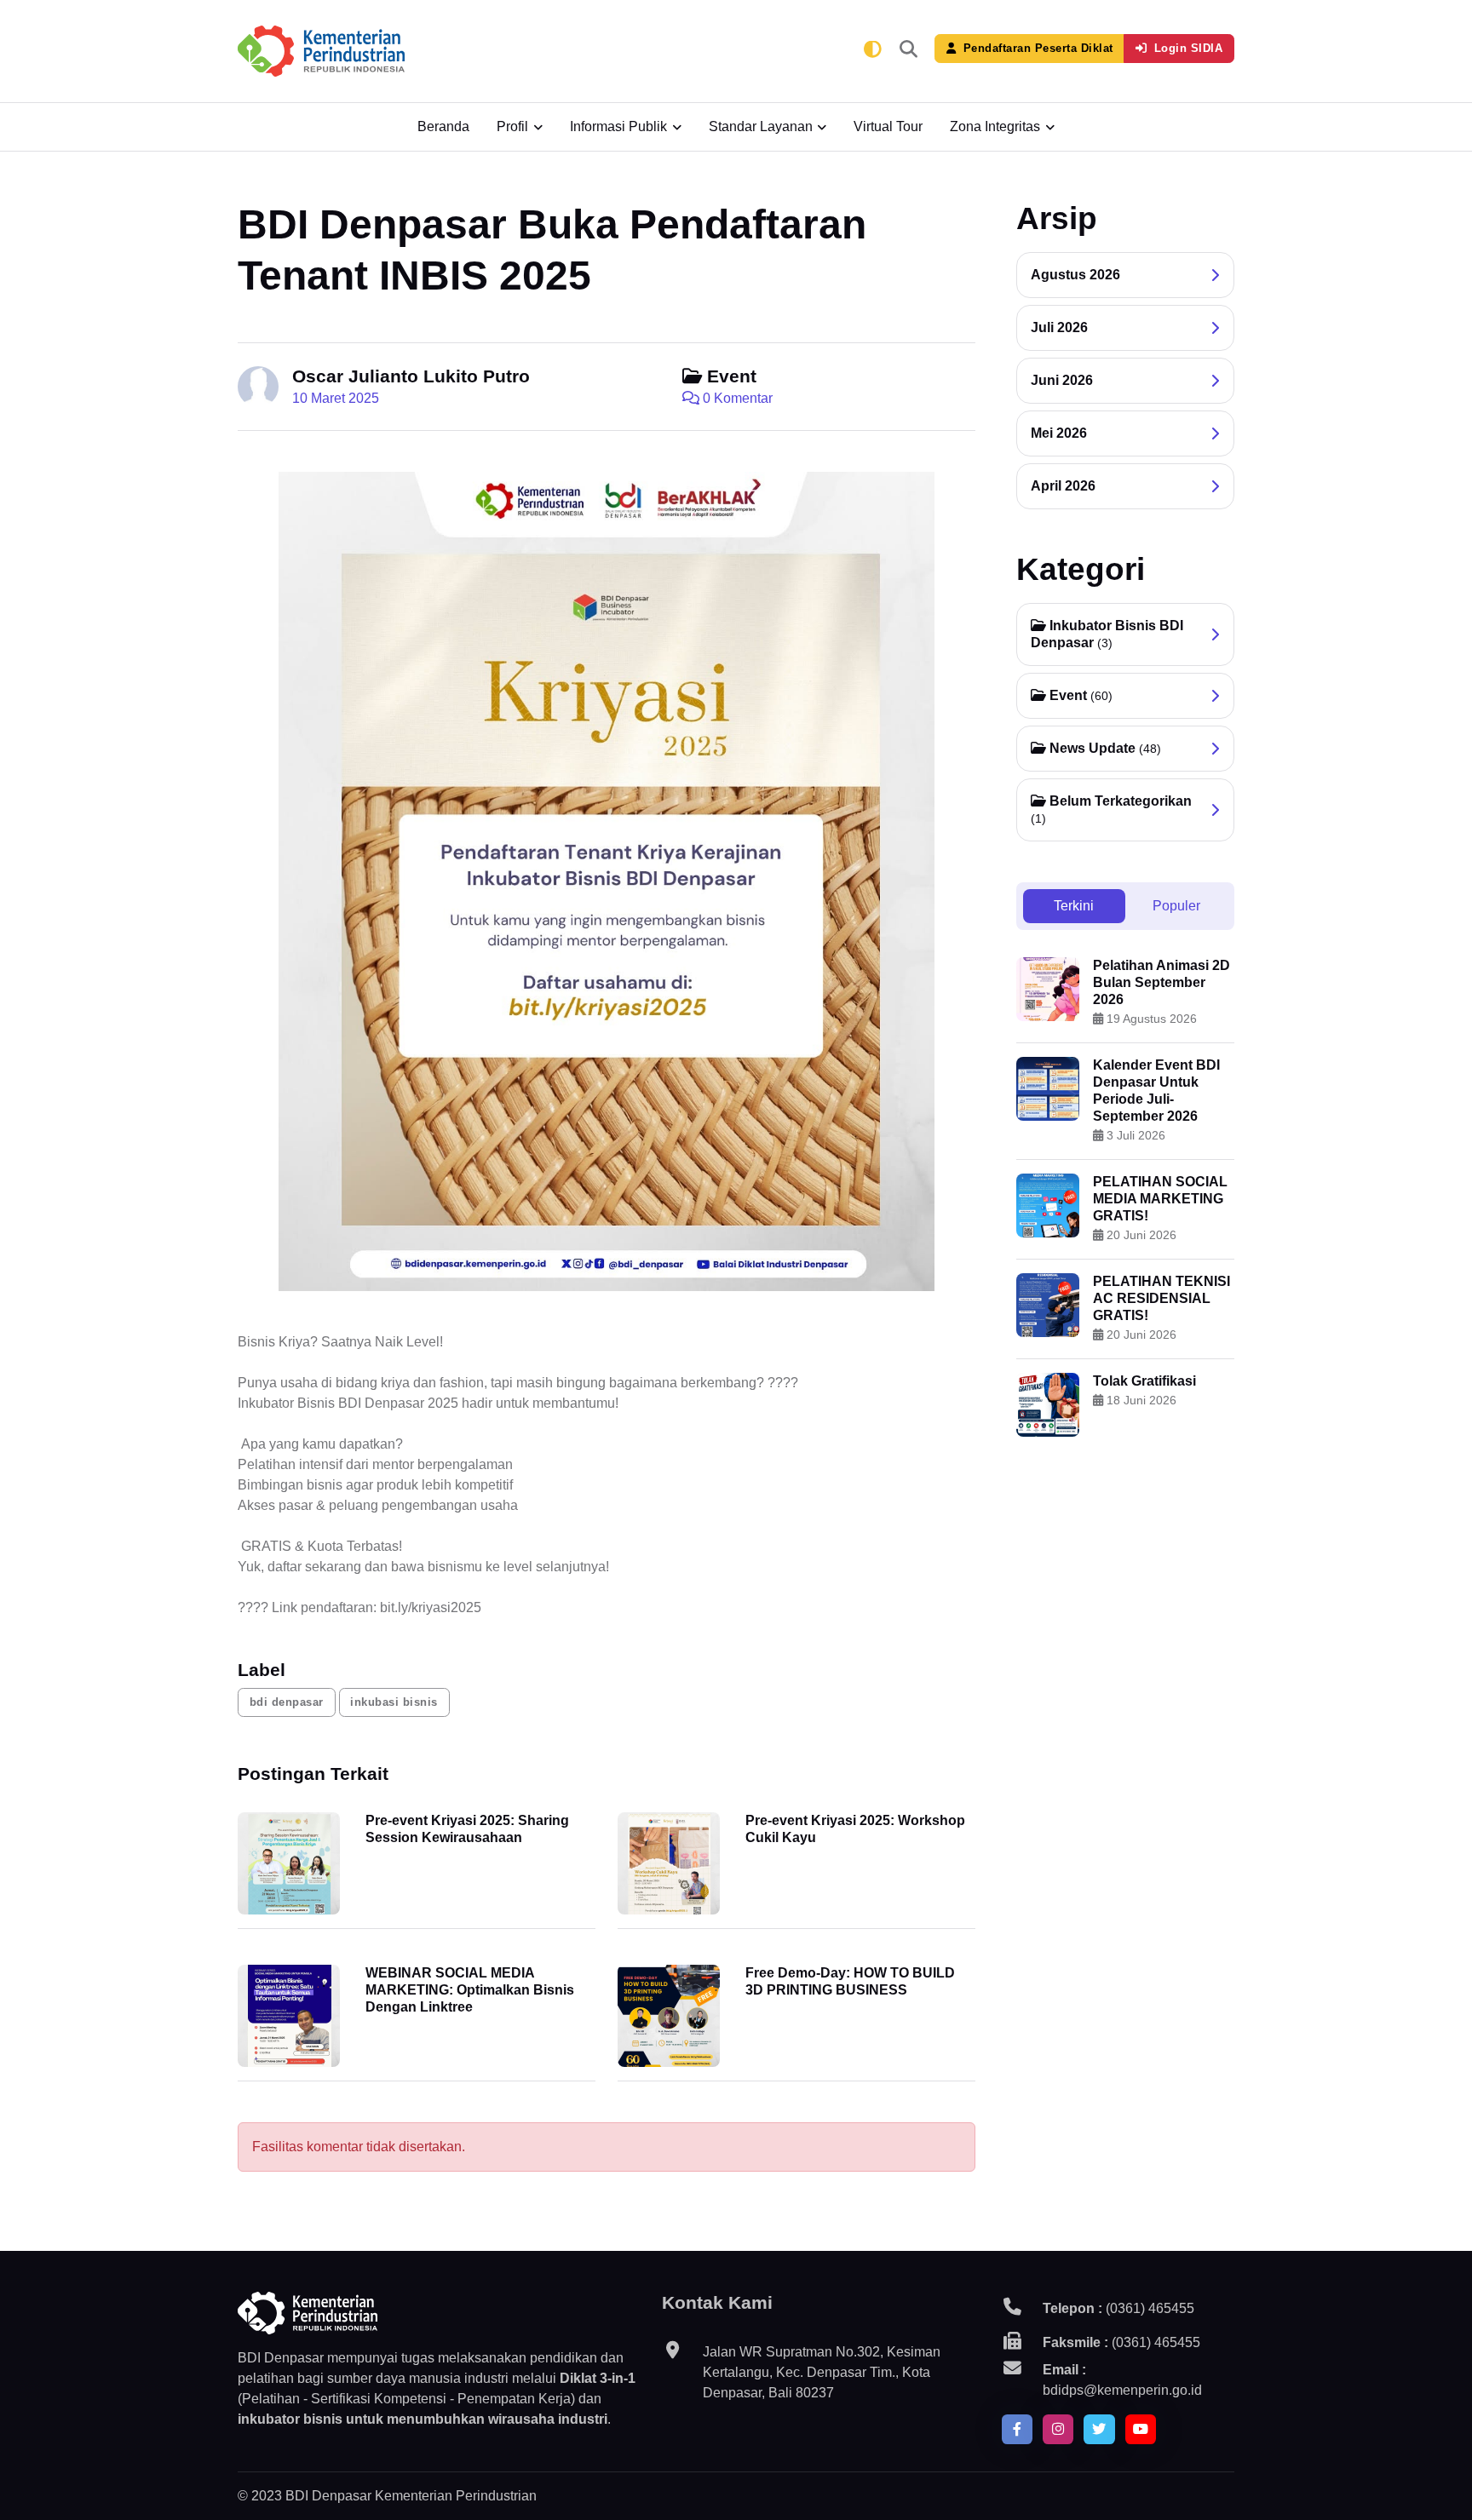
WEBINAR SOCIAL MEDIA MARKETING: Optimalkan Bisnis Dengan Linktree (470, 1990)
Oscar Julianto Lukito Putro (411, 376)
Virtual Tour (888, 126)
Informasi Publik (618, 126)
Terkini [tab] (1074, 906)
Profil (512, 126)
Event (729, 376)
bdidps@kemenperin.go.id (1122, 2390)
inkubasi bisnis (394, 1702)
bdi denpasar (287, 1702)
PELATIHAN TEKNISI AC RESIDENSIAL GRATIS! (1161, 1298)
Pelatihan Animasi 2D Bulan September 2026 (1161, 982)
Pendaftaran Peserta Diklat (1038, 48)
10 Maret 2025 (336, 398)
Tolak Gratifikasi (1144, 1381)
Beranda (443, 126)
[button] (908, 51)
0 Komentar (736, 398)
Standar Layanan (761, 126)
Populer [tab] (1176, 906)
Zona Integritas (995, 126)
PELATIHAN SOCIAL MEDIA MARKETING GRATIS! (1160, 1199)
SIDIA (1189, 48)
